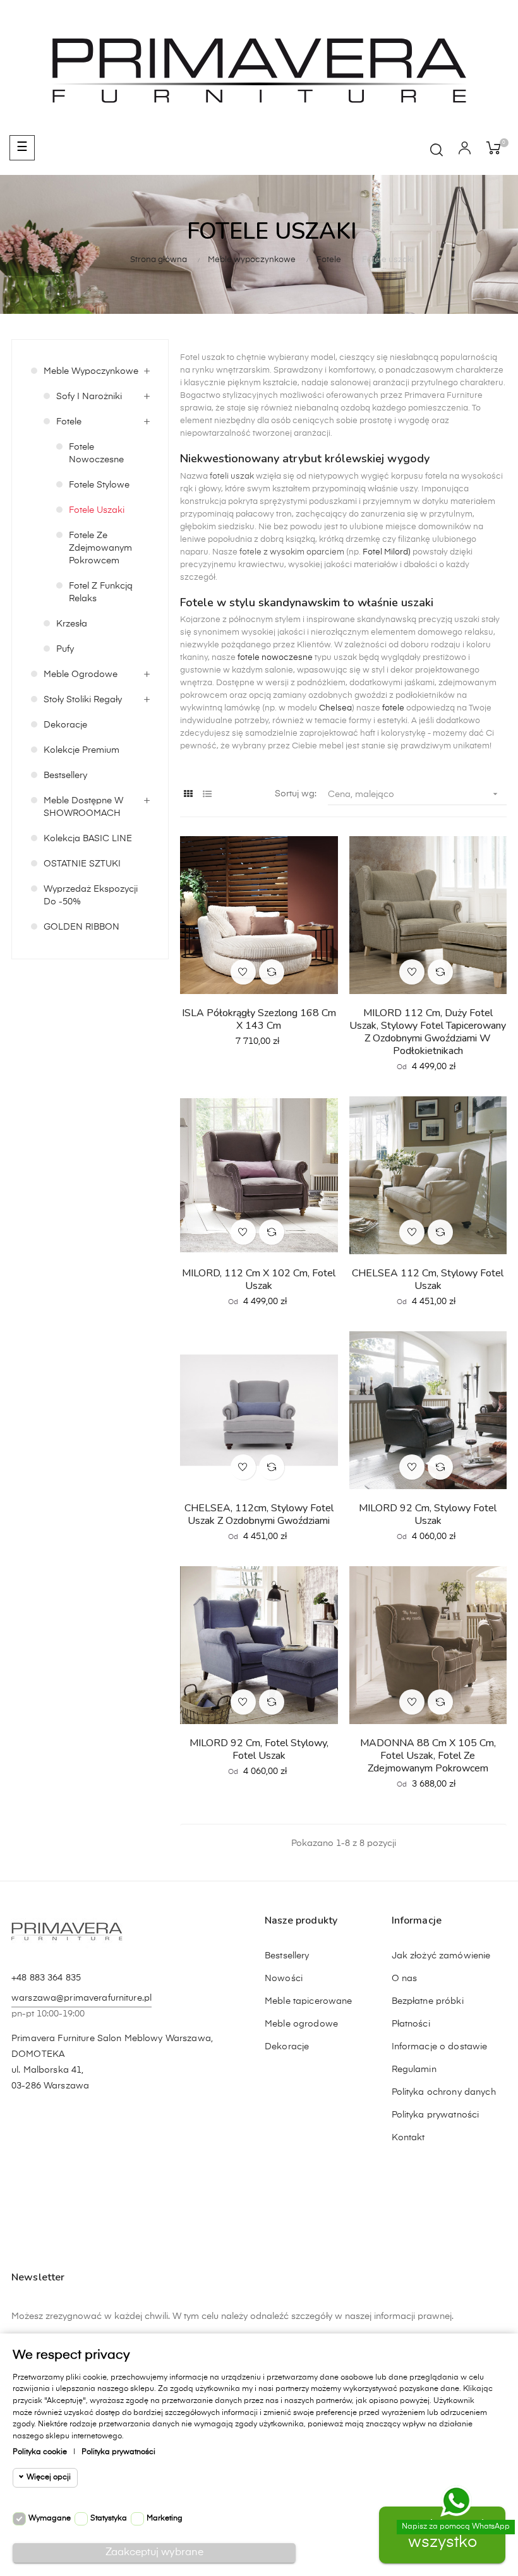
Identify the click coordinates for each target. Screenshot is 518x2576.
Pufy (65, 649)
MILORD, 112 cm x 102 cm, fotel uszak (259, 1279)
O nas (405, 1979)
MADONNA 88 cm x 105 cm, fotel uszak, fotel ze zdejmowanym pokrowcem (428, 1756)
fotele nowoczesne (274, 658)
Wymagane (50, 2519)
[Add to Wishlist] (243, 972)
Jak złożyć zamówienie (441, 1956)
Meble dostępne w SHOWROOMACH (83, 807)
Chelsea (335, 708)
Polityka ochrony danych (444, 2092)
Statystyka (109, 2519)
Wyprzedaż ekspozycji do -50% (91, 896)
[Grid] (188, 795)
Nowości (284, 1979)
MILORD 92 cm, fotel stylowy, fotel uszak (259, 1749)
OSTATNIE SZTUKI (82, 864)
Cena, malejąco (414, 794)
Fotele (69, 422)
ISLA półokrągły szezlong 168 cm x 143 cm (259, 1019)
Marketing (165, 2519)
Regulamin (414, 2070)
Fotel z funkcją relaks (101, 592)
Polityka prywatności (436, 2115)
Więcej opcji (49, 2477)
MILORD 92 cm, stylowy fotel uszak (428, 1514)
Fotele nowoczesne (96, 453)
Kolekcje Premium (81, 750)
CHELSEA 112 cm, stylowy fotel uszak (428, 1279)
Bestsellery (65, 776)
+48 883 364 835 (46, 1978)
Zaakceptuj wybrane (154, 2553)
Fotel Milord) (387, 552)
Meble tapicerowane (309, 2001)
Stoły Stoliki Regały (83, 700)
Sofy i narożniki (89, 397)
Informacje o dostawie (440, 2047)
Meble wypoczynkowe (91, 371)
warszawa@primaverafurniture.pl (81, 1998)
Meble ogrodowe (81, 674)
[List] (207, 795)
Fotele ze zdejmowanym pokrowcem (100, 548)
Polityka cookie (40, 2452)
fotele (393, 708)
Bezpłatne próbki (428, 2001)
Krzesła (72, 624)
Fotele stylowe (99, 485)
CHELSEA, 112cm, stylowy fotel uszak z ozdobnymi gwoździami (259, 1514)
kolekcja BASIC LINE (88, 839)
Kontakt (408, 2138)
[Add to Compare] (272, 972)
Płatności (411, 2024)
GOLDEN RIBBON (81, 927)
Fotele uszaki (97, 510)
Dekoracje (65, 725)
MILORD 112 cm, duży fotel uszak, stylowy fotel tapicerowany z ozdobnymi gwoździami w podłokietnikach (428, 1032)
